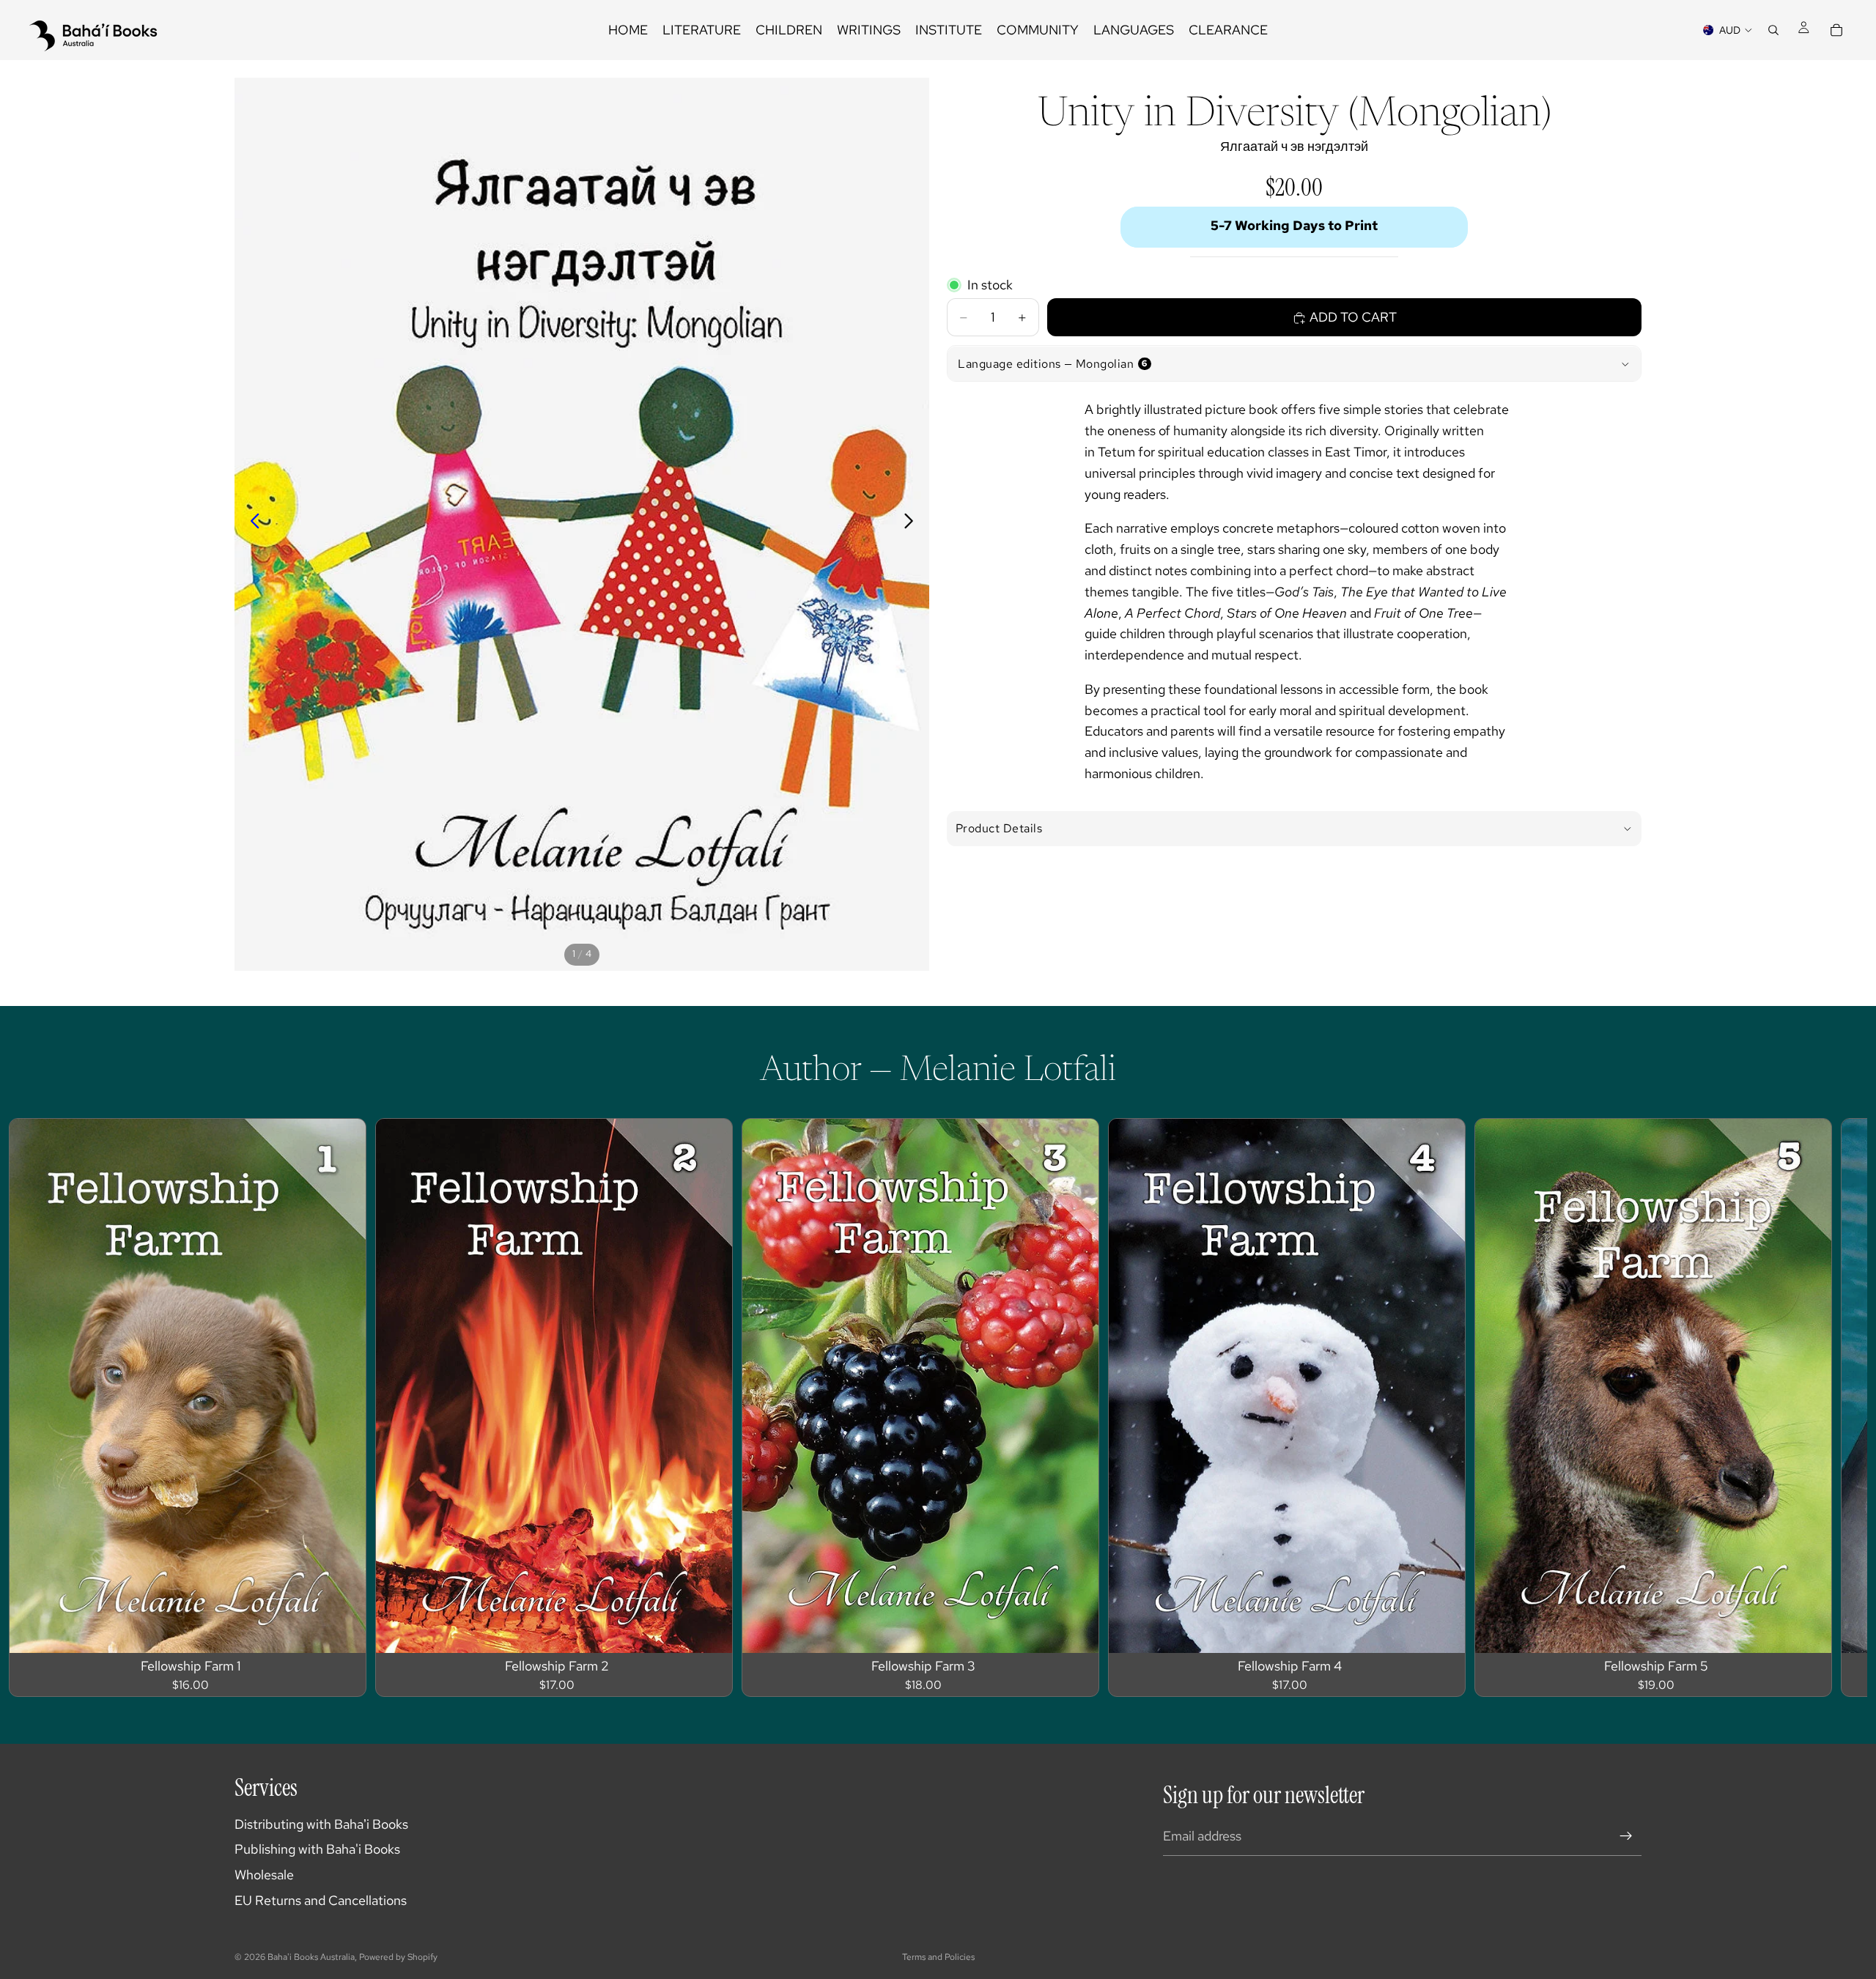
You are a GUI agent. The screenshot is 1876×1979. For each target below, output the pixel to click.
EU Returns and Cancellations (321, 1900)
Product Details (999, 828)
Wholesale (264, 1875)
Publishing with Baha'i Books (317, 1849)
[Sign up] (1626, 1836)
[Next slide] (913, 524)
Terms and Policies (938, 1957)
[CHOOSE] (343, 1630)
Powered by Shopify (398, 1957)
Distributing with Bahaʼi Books (321, 1824)
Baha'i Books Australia (311, 1957)
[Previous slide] (251, 524)
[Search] (1773, 30)
